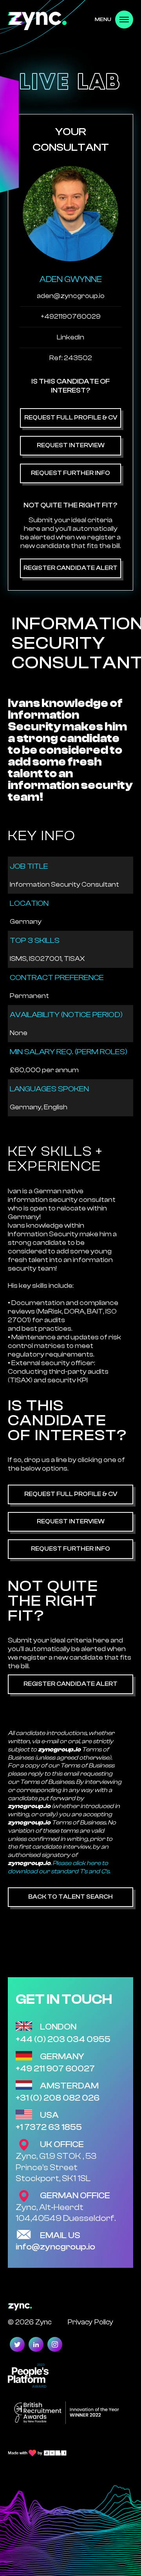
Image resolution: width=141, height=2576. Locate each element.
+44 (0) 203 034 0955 (63, 2039)
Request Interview (71, 445)
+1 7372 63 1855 (49, 2127)
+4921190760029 (71, 317)
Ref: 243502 (71, 358)
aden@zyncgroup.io (71, 296)
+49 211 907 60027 (55, 2069)
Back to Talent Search (70, 1897)
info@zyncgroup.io (55, 2247)
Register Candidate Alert (70, 568)
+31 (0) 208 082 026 (58, 2098)
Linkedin (70, 337)
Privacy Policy (90, 2322)
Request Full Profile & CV (71, 418)
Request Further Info (70, 473)
